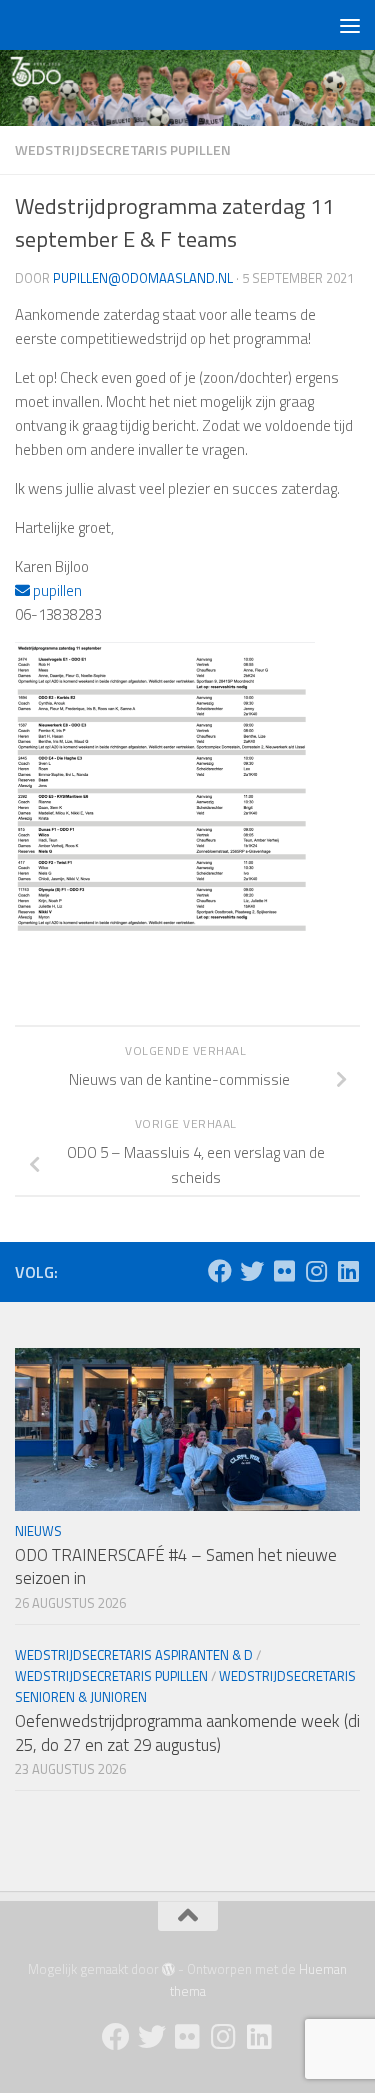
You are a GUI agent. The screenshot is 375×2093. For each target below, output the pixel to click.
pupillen (56, 590)
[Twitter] (252, 1271)
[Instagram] (316, 1271)
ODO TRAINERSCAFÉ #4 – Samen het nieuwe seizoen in (176, 1567)
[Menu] (350, 25)
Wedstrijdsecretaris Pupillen (123, 149)
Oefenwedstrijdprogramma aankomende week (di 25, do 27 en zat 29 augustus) (187, 1733)
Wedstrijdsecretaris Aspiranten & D (134, 1655)
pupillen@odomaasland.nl (143, 278)
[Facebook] (220, 1271)
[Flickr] (284, 1271)
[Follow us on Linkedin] (348, 1271)
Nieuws (38, 1531)
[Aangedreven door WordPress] (168, 1969)
